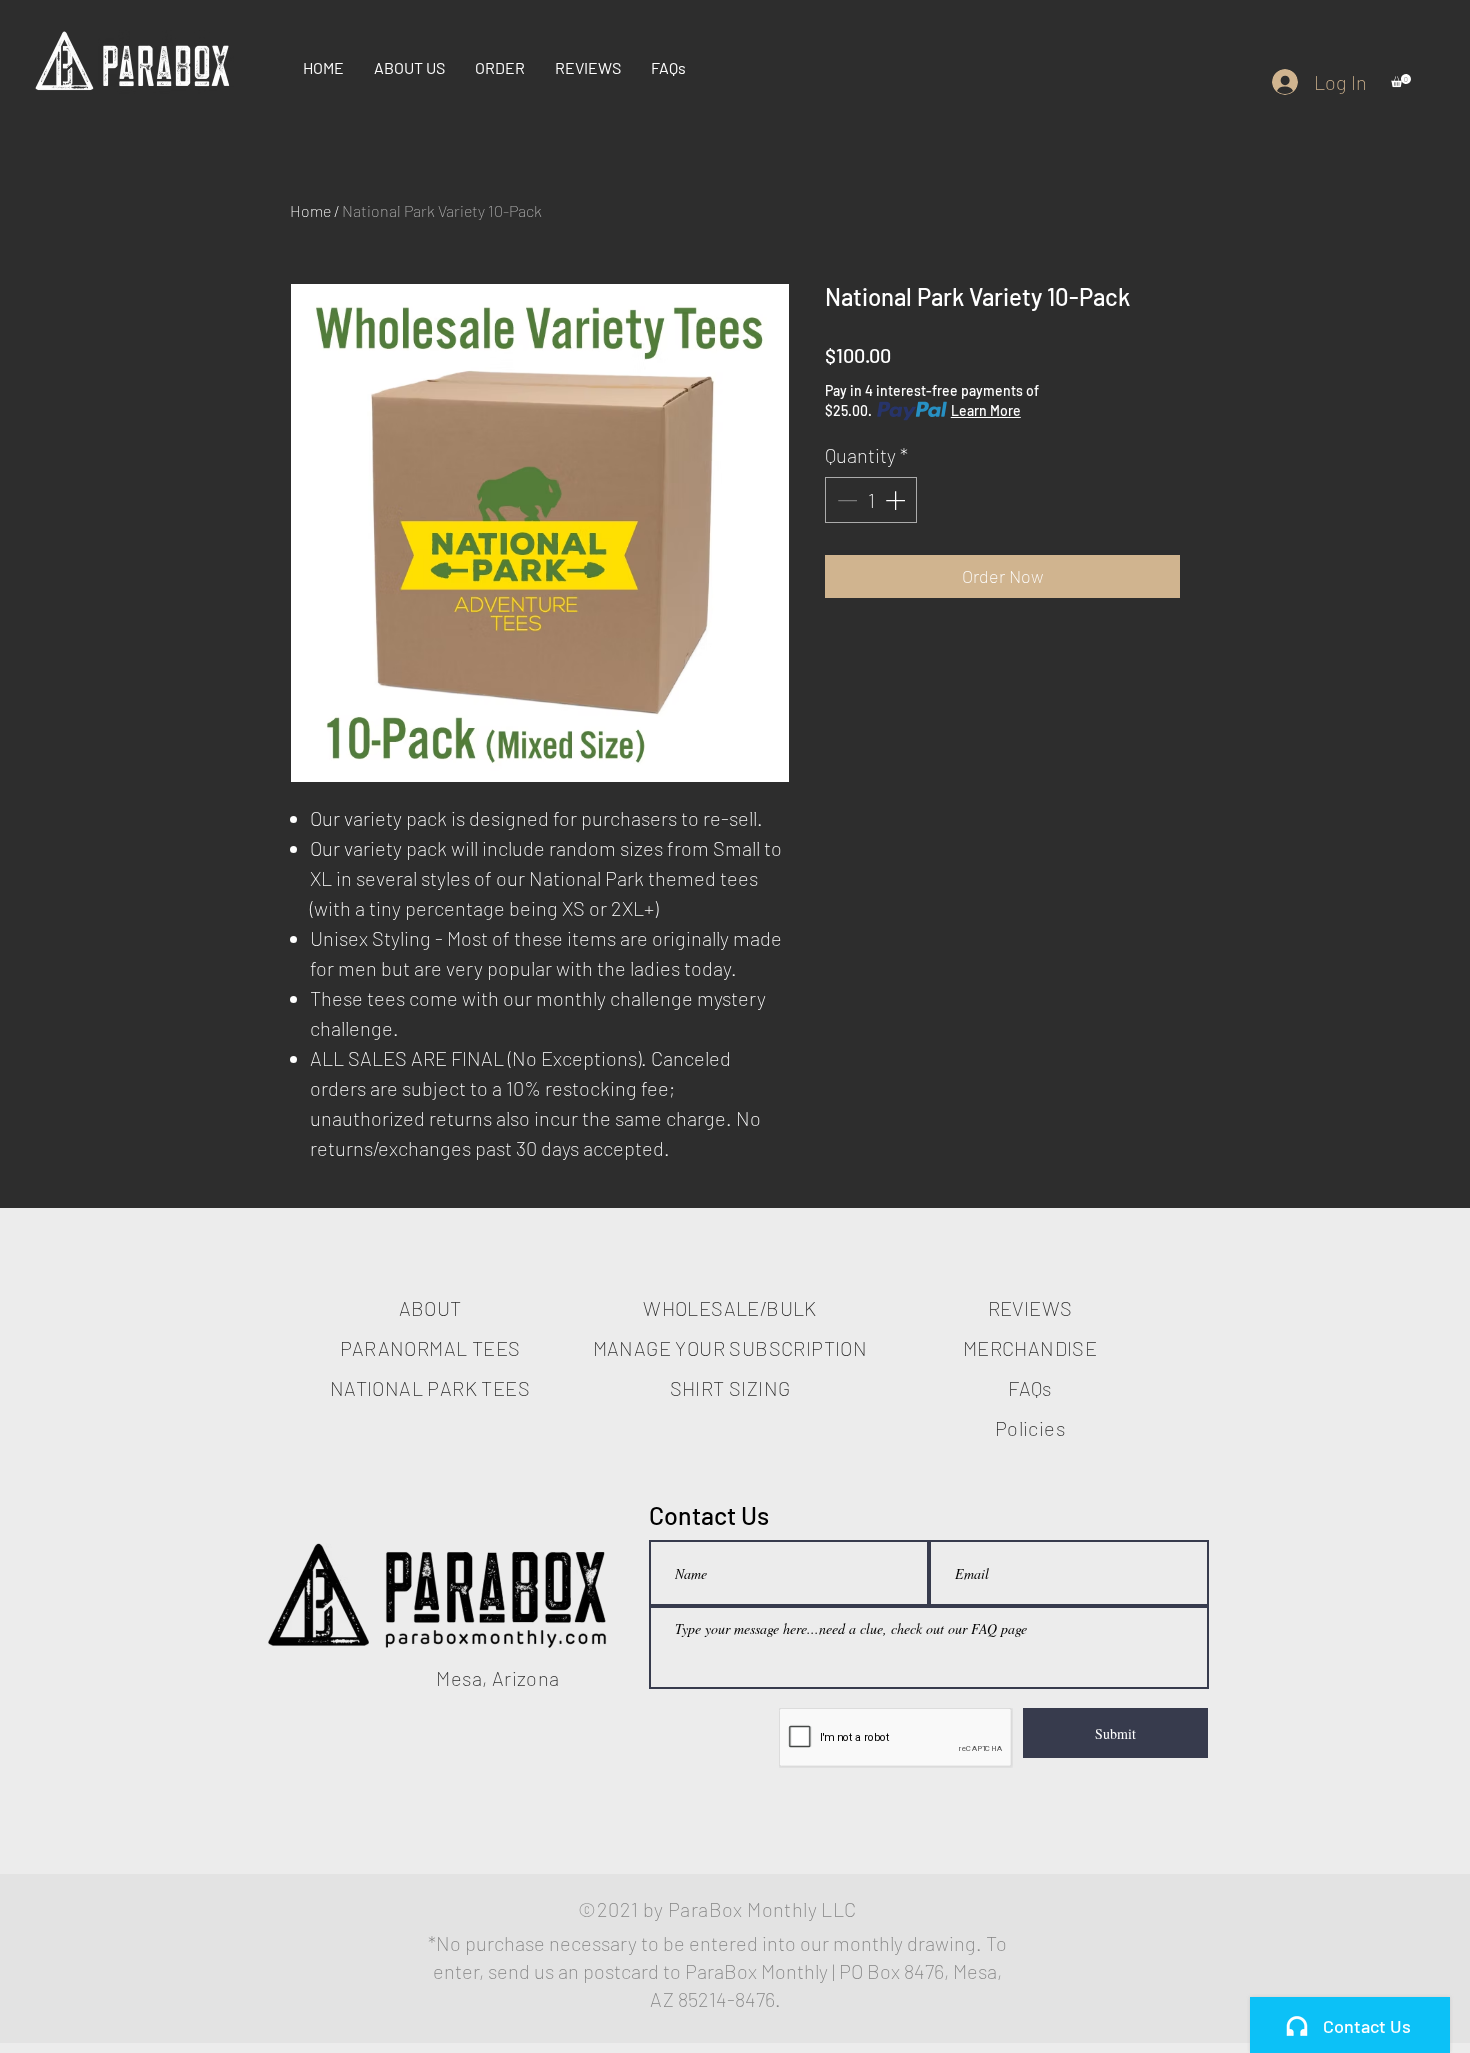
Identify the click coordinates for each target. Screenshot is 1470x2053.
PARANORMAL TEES (430, 1348)
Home (310, 210)
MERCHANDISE (1030, 1348)
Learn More (986, 410)
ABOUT (430, 1308)
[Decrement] (845, 500)
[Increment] (897, 500)
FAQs (1030, 1388)
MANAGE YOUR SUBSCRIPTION (730, 1348)
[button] (1401, 80)
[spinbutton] (871, 500)
